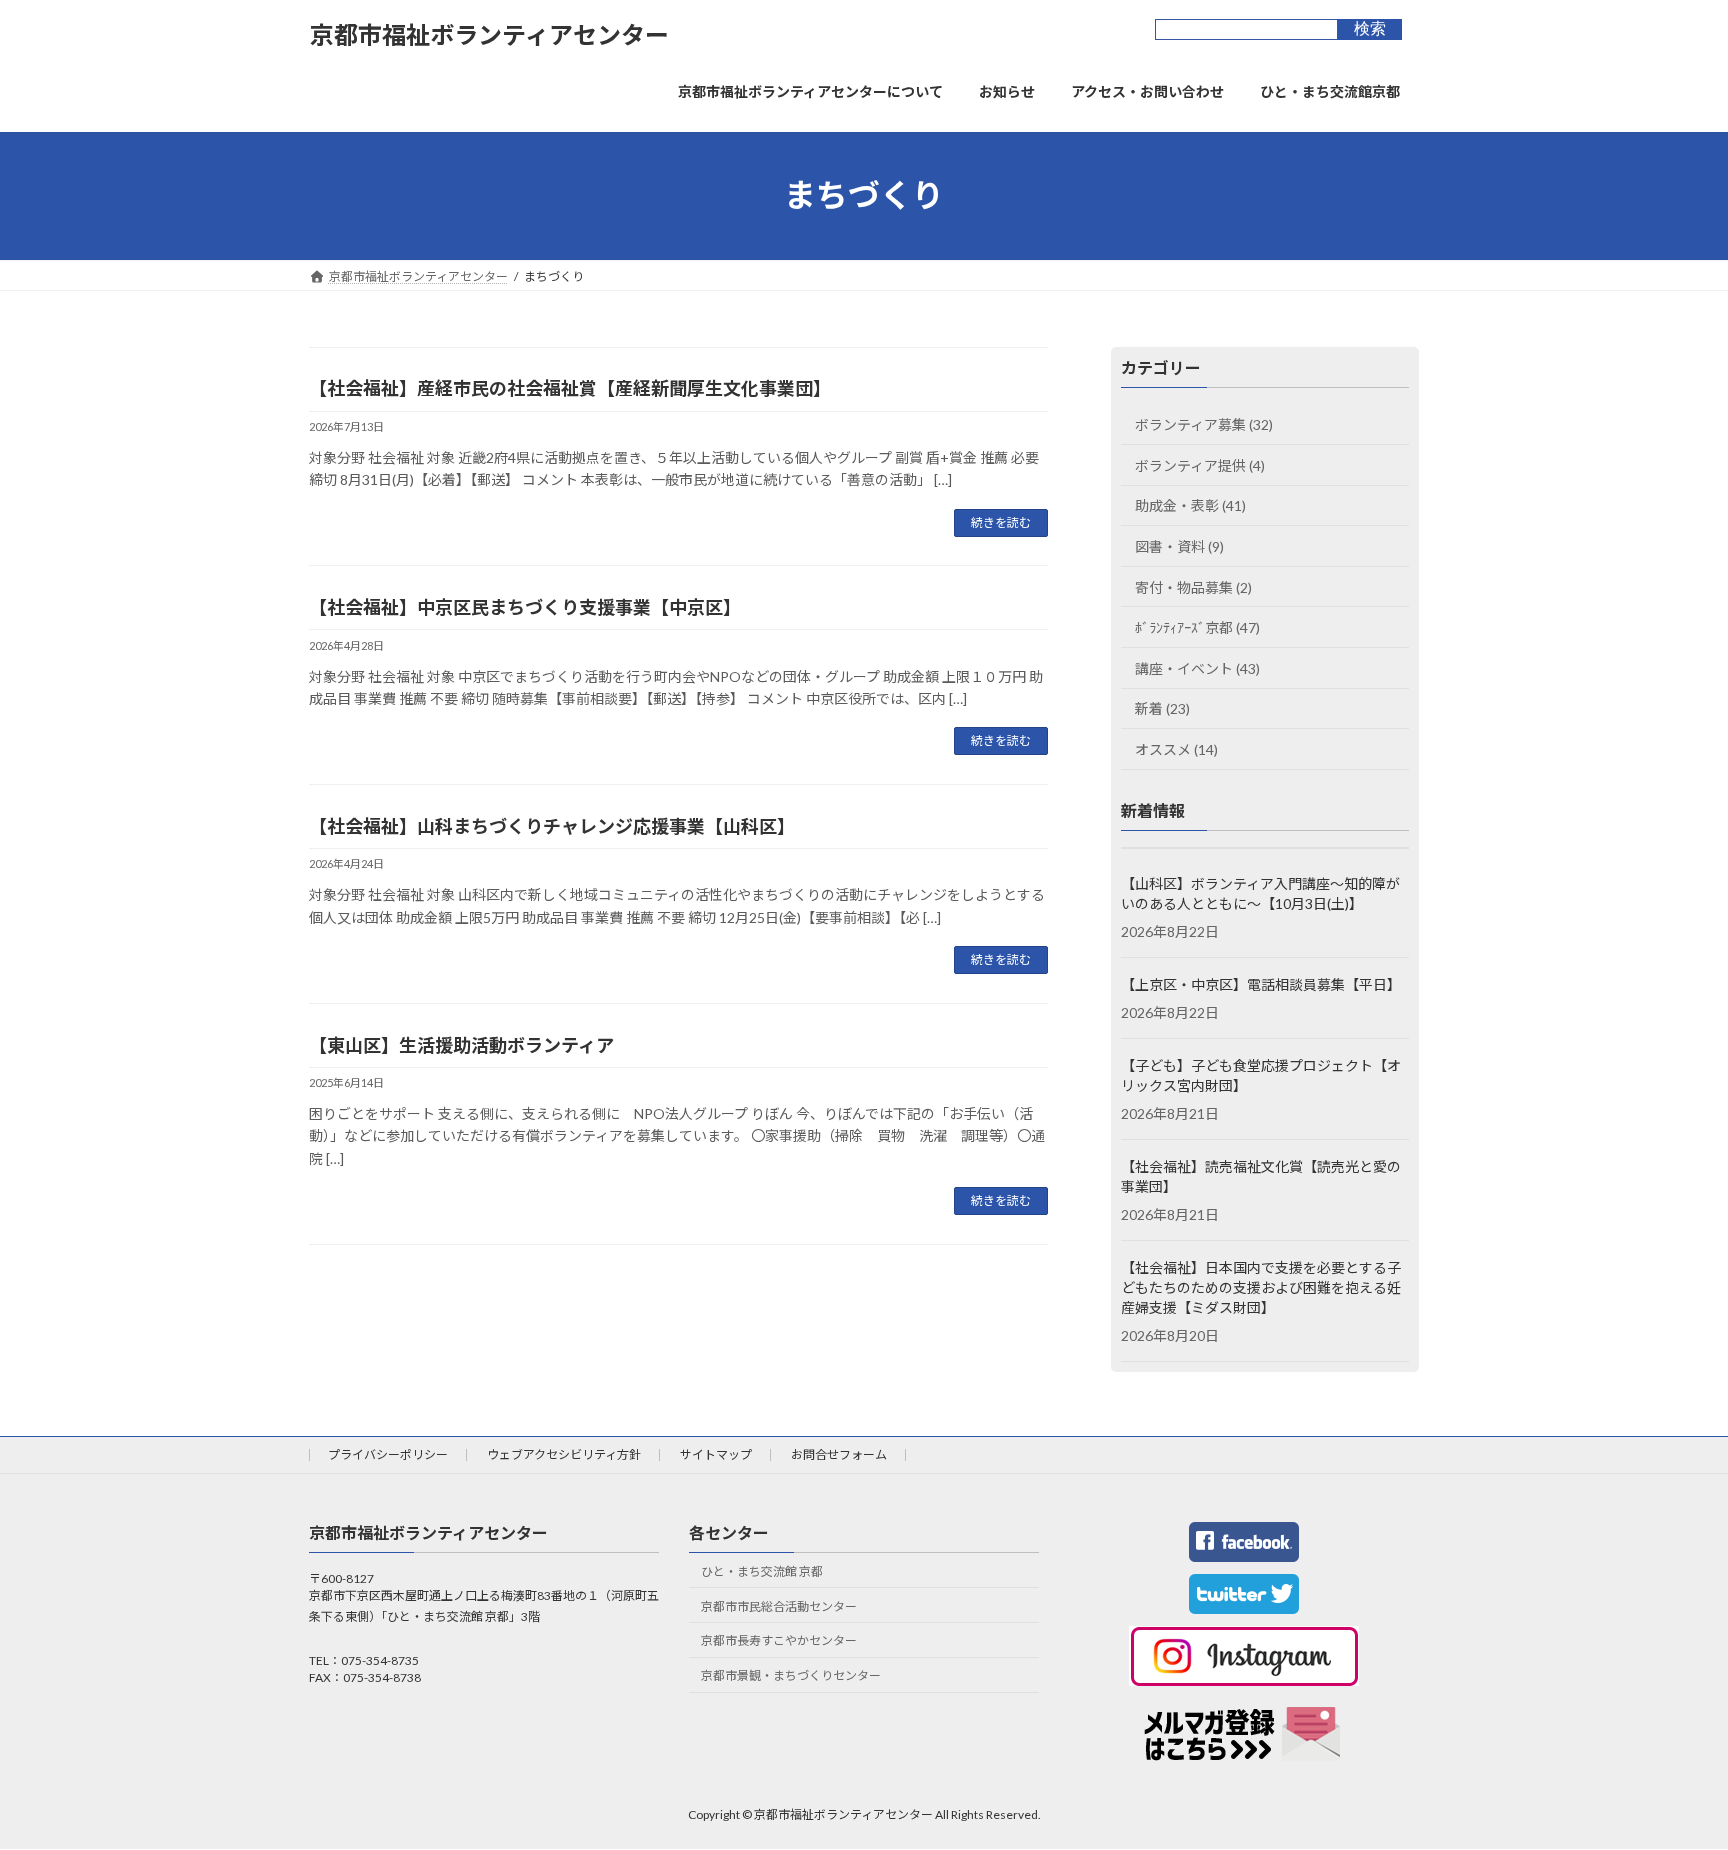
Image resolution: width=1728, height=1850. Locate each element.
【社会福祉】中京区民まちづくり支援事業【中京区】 (525, 607)
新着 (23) (1162, 708)
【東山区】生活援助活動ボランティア (461, 1045)
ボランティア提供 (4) (1200, 464)
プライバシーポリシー (388, 1454)
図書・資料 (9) (1179, 546)
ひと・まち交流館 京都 (762, 1571)
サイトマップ (716, 1454)
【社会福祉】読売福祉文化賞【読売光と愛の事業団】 (1261, 1176)
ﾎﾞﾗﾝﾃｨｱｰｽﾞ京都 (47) (1197, 627)
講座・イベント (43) (1197, 667)
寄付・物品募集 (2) (1193, 586)
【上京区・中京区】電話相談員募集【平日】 (1261, 984)
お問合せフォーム (839, 1454)
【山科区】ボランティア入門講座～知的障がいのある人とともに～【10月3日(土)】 (1260, 893)
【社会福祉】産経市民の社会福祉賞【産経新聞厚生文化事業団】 (570, 388)
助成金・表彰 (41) (1190, 505)
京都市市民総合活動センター (779, 1605)
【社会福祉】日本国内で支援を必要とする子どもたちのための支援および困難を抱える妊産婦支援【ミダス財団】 (1261, 1287)
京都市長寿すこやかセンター (779, 1640)
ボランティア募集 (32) (1204, 424)
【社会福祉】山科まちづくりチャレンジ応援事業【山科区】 (552, 826)
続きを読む (1001, 522)
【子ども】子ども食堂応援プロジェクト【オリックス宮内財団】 (1261, 1075)
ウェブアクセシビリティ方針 (564, 1454)
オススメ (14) (1176, 749)
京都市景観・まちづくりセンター (791, 1675)
